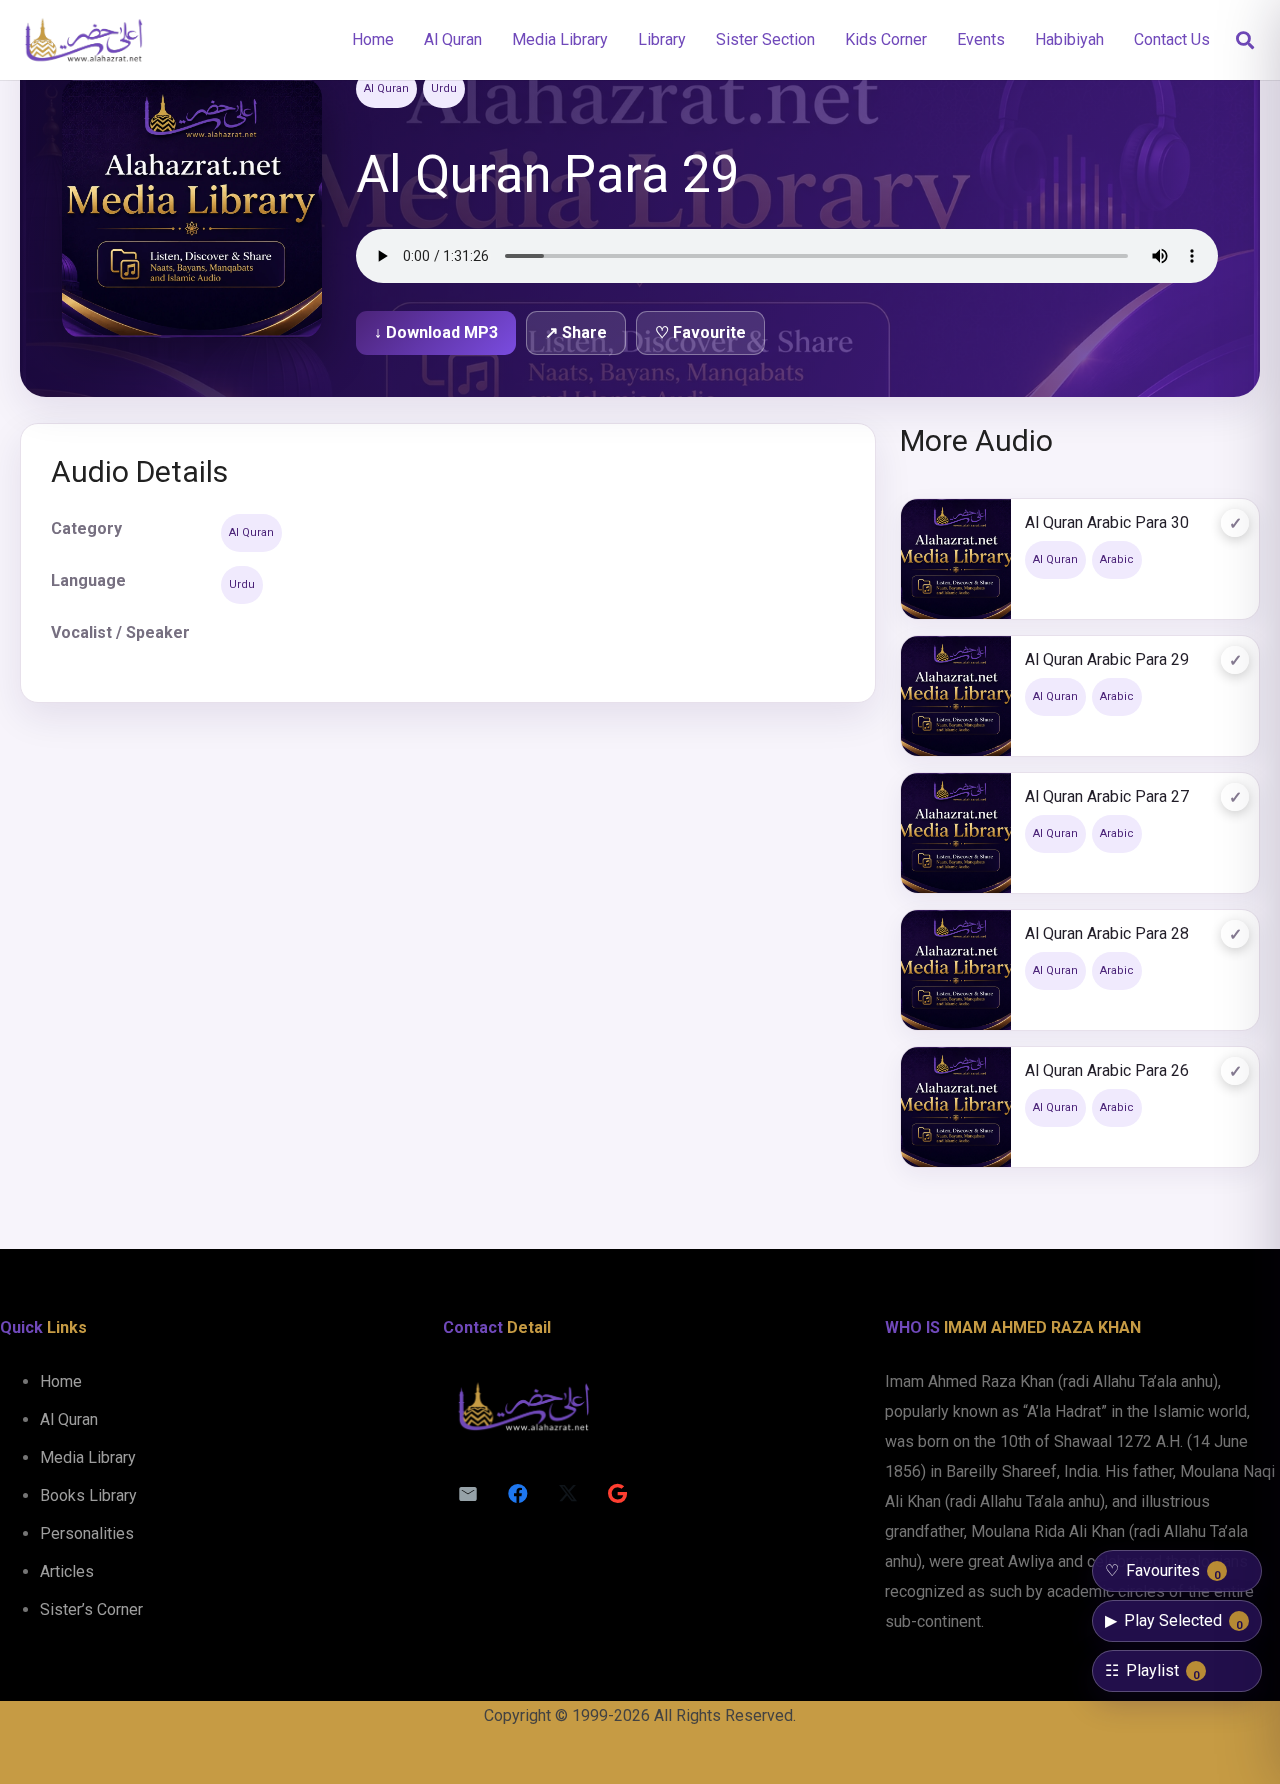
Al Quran (386, 88)
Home (61, 1381)
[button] (1245, 40)
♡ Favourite (700, 332)
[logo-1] (83, 40)
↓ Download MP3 (436, 332)
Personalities (87, 1533)
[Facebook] (518, 1494)
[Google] (618, 1494)
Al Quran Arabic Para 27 (1107, 796)
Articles (67, 1571)
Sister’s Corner (91, 1609)
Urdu (444, 88)
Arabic (1117, 559)
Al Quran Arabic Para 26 (1107, 1070)
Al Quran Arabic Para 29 (1107, 659)
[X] (568, 1494)
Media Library (88, 1457)
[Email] (468, 1494)
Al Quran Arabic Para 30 (1107, 522)
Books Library (88, 1495)
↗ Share (576, 332)
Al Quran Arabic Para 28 (1107, 933)
